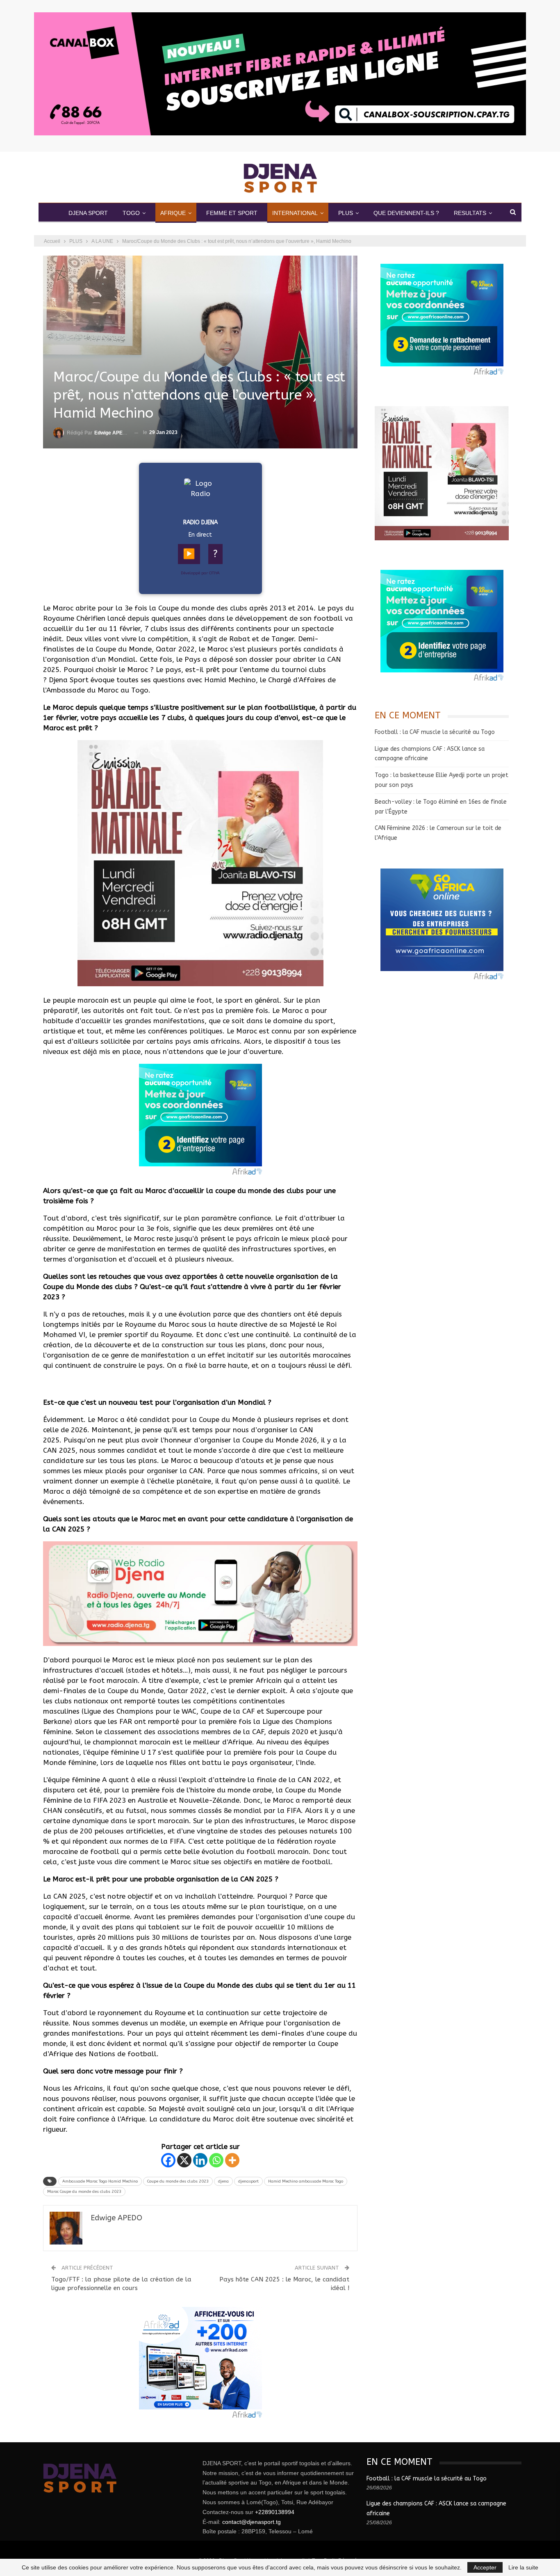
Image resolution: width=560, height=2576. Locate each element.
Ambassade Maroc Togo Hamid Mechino (100, 2181)
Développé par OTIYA (200, 573)
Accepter (485, 2567)
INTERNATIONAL (295, 213)
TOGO (131, 213)
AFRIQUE (173, 213)
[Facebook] (168, 2160)
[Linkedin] (200, 2160)
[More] (232, 2160)
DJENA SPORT (88, 213)
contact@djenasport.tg (252, 2522)
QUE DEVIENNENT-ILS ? (406, 213)
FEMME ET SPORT (232, 213)
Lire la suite (523, 2567)
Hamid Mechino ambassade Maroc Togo (306, 2181)
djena (223, 2181)
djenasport (248, 2181)
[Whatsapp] (216, 2160)
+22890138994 (275, 2512)
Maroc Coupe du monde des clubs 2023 (84, 2192)
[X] (184, 2160)
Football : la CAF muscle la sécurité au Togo (435, 732)
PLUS (346, 213)
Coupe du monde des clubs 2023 (178, 2181)
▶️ (189, 554)
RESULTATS (470, 213)
